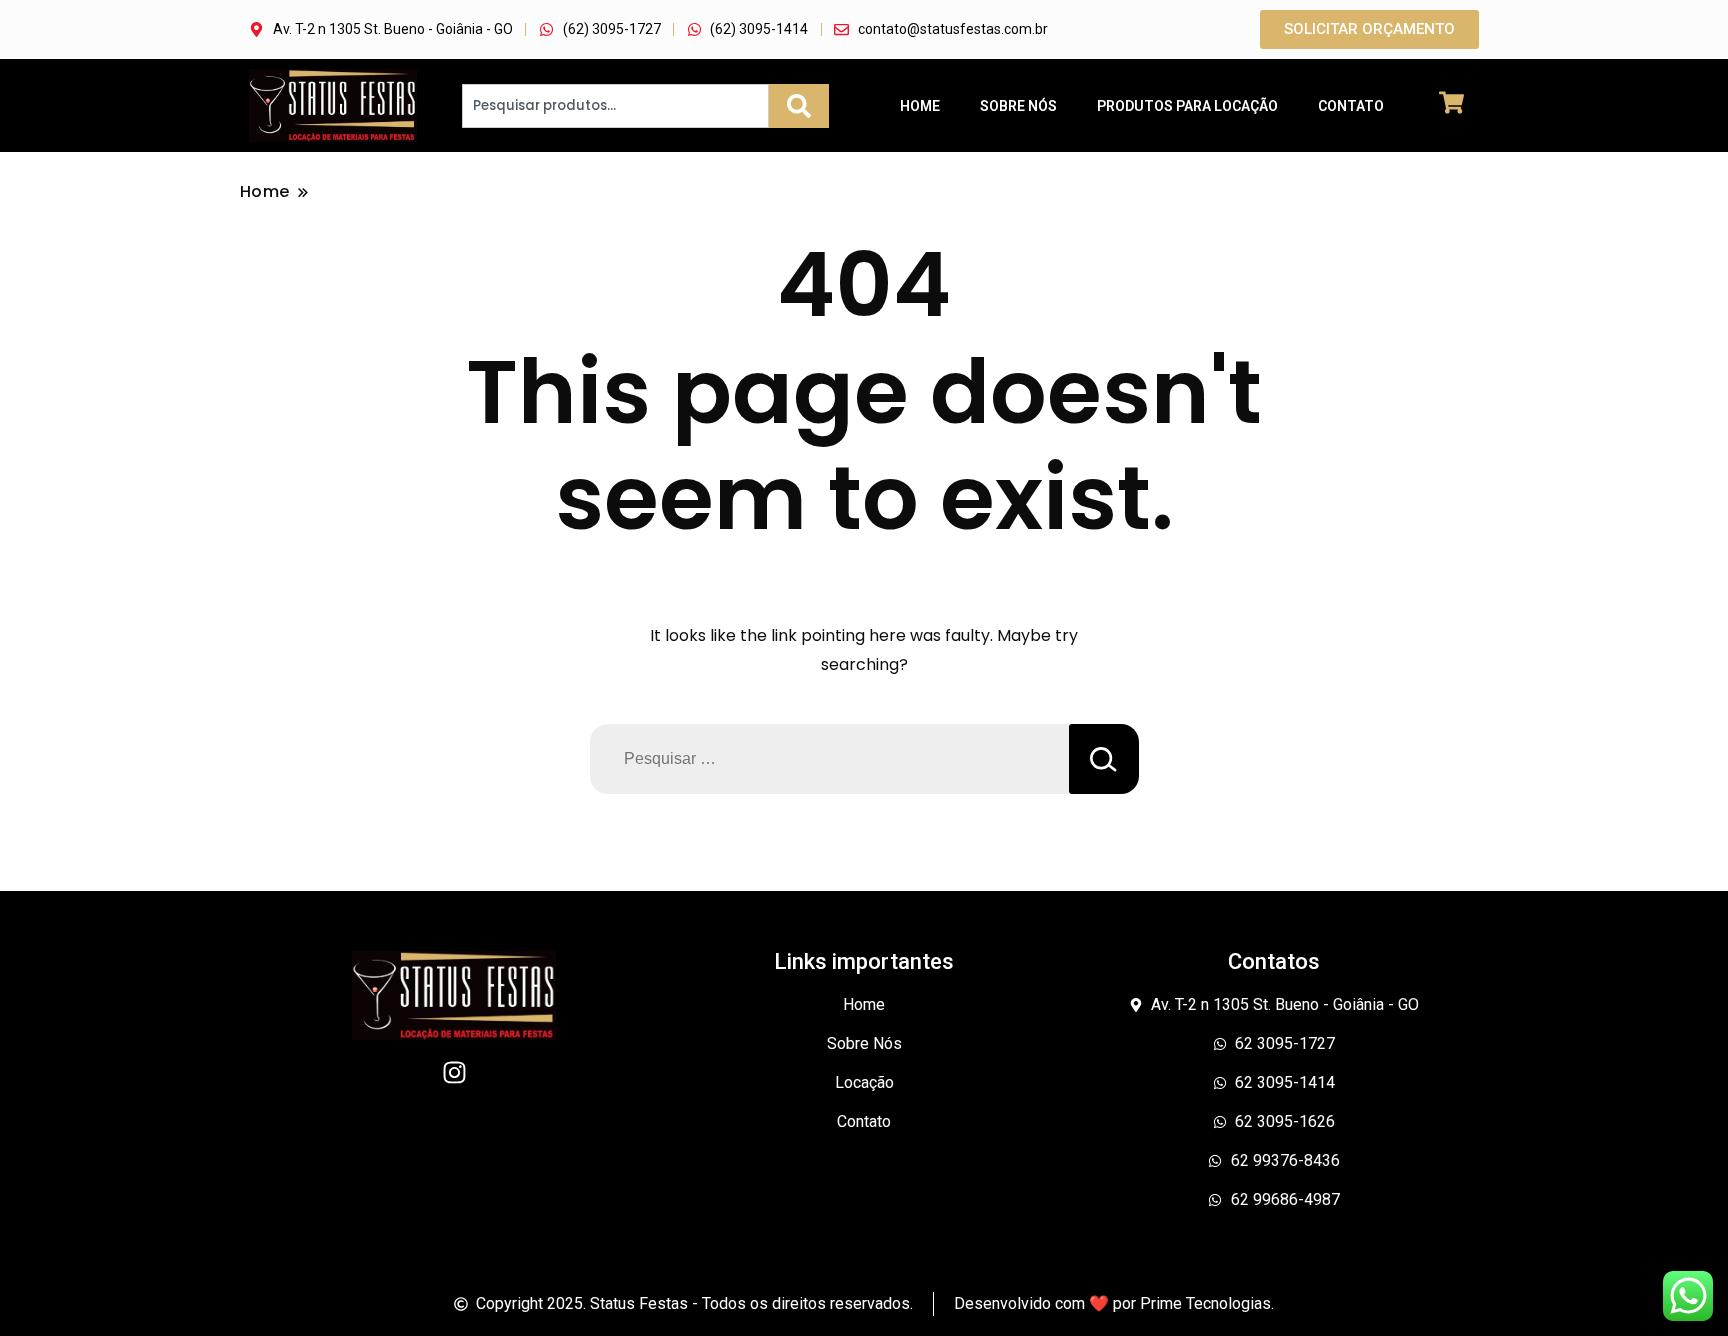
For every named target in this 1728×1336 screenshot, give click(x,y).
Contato (1351, 106)
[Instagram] (454, 1072)
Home (920, 106)
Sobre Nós (1018, 106)
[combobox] (616, 106)
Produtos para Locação (1187, 106)
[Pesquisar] (799, 106)
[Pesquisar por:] (829, 759)
